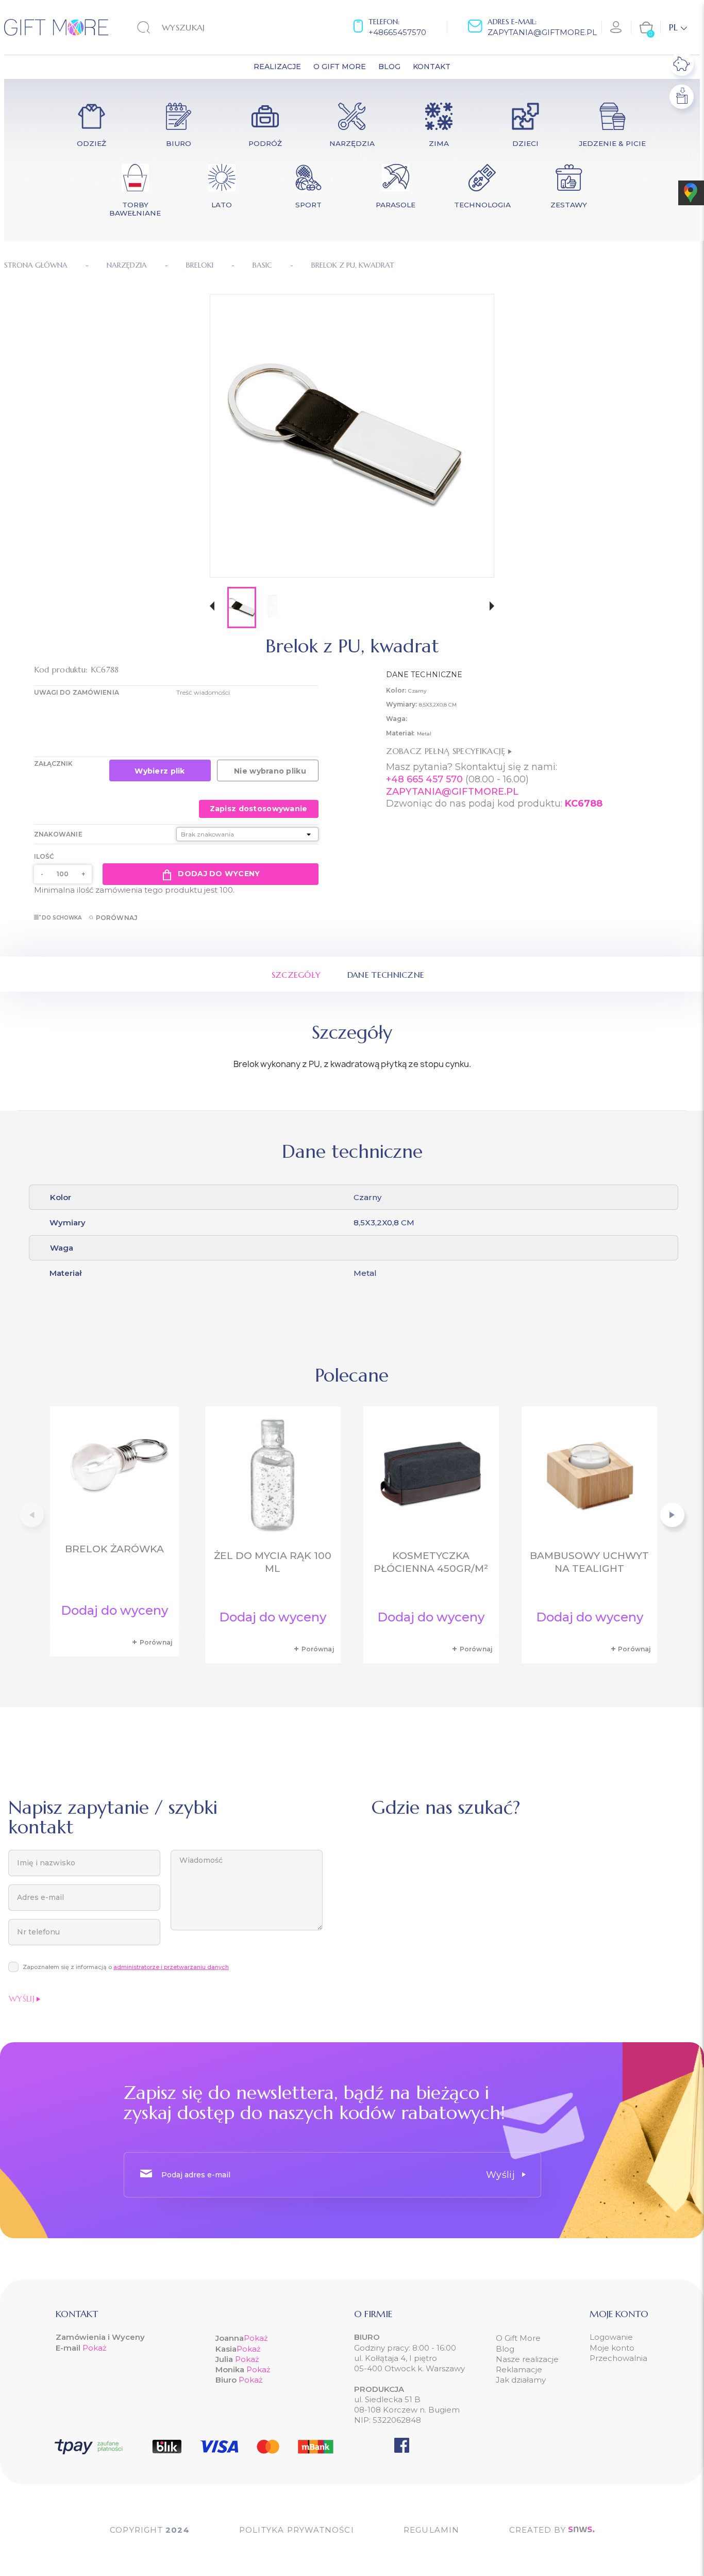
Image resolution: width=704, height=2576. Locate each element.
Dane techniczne (386, 975)
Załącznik (54, 764)
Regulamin (432, 2530)
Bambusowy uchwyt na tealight (589, 1562)
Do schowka (62, 918)
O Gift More (518, 2338)
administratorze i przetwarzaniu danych (171, 1967)
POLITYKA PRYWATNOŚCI (297, 2530)
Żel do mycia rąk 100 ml (273, 1562)
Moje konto (612, 2348)
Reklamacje (519, 2369)
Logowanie (611, 2337)
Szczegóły (296, 975)
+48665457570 (397, 32)
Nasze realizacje (527, 2359)
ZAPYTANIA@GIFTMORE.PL (452, 792)
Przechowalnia (618, 2358)
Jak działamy (521, 2380)
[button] (212, 607)
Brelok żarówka (114, 1549)
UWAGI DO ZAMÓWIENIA (77, 692)
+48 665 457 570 (424, 779)
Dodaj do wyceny (219, 874)
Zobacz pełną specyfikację (447, 751)
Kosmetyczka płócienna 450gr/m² (431, 1562)
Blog (505, 2349)
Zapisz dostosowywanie (259, 809)
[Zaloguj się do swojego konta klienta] (616, 27)
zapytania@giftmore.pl (542, 32)
